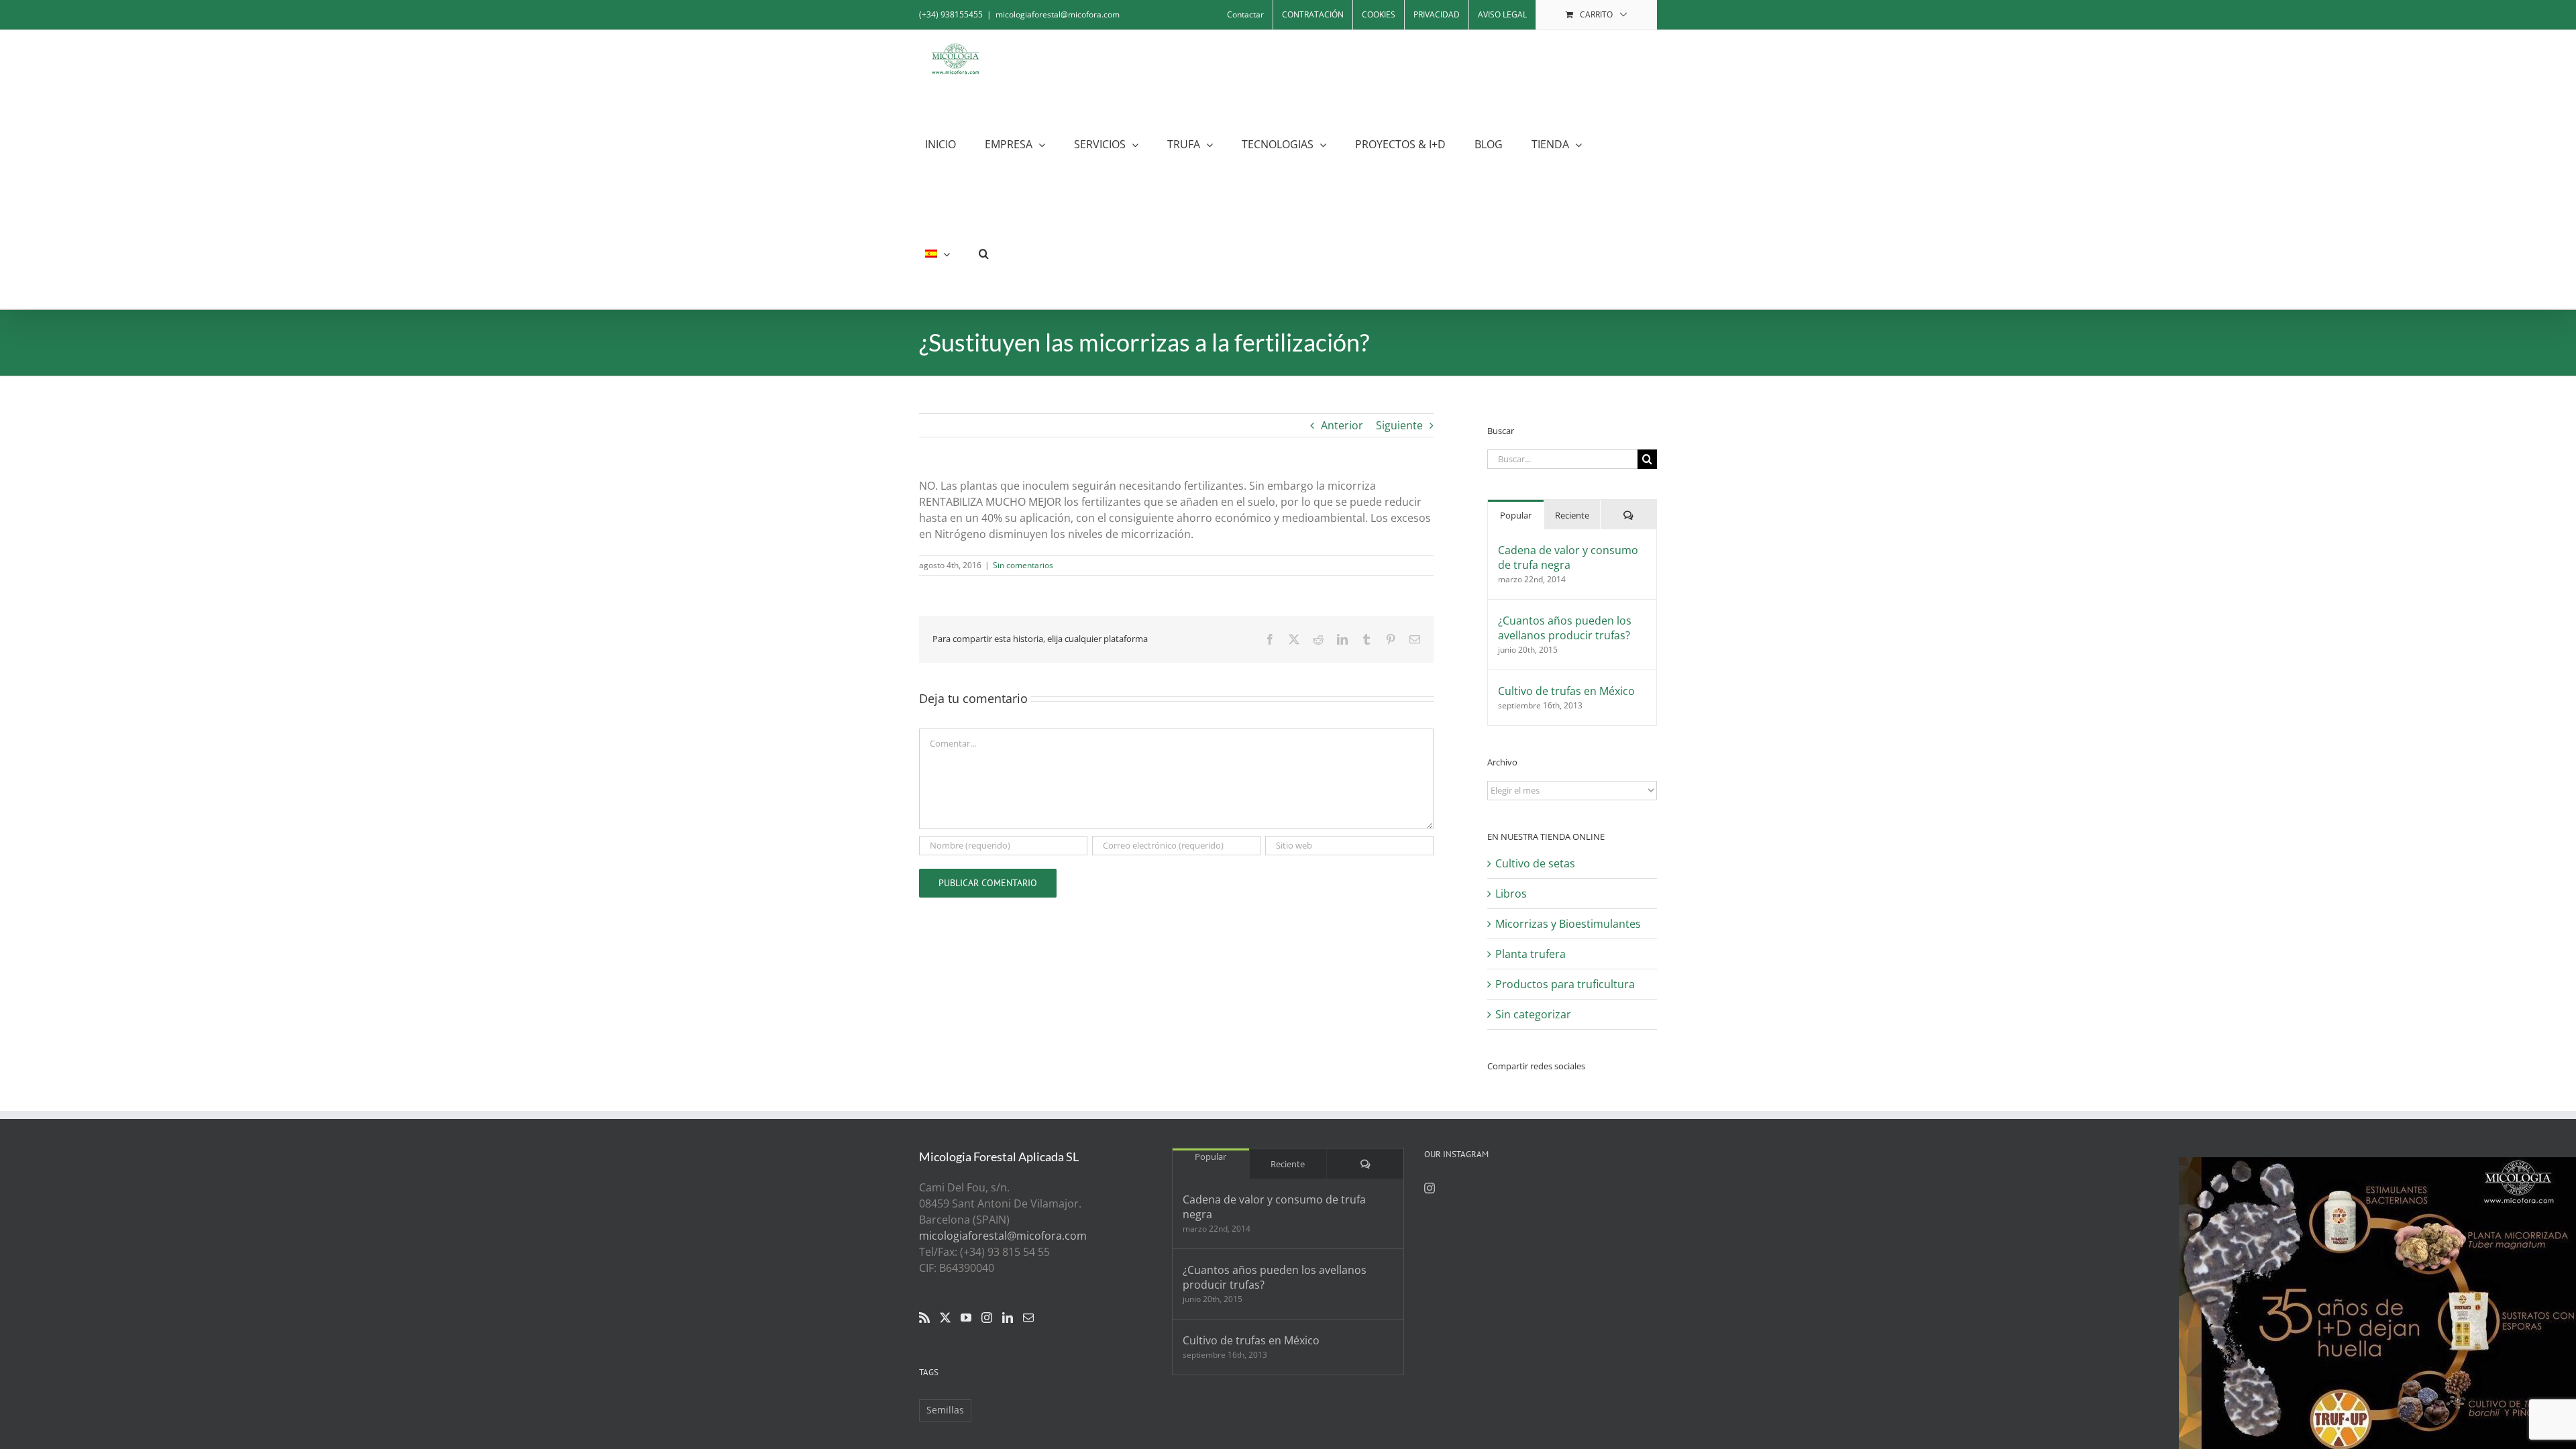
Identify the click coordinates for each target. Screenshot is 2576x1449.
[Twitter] (945, 1318)
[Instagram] (987, 1318)
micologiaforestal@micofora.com (1058, 14)
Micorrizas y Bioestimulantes (1568, 924)
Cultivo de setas (1535, 863)
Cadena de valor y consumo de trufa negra (1568, 557)
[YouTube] (966, 1318)
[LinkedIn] (1008, 1318)
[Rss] (924, 1318)
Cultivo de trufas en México (1566, 691)
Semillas (945, 1410)
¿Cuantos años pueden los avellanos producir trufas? (1565, 628)
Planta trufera (1531, 954)
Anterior (1342, 425)
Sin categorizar (1533, 1014)
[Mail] (1028, 1318)
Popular (1516, 515)
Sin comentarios (1023, 565)
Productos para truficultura (1565, 984)
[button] (984, 254)
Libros (1511, 894)
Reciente (1572, 515)
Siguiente (1399, 425)
